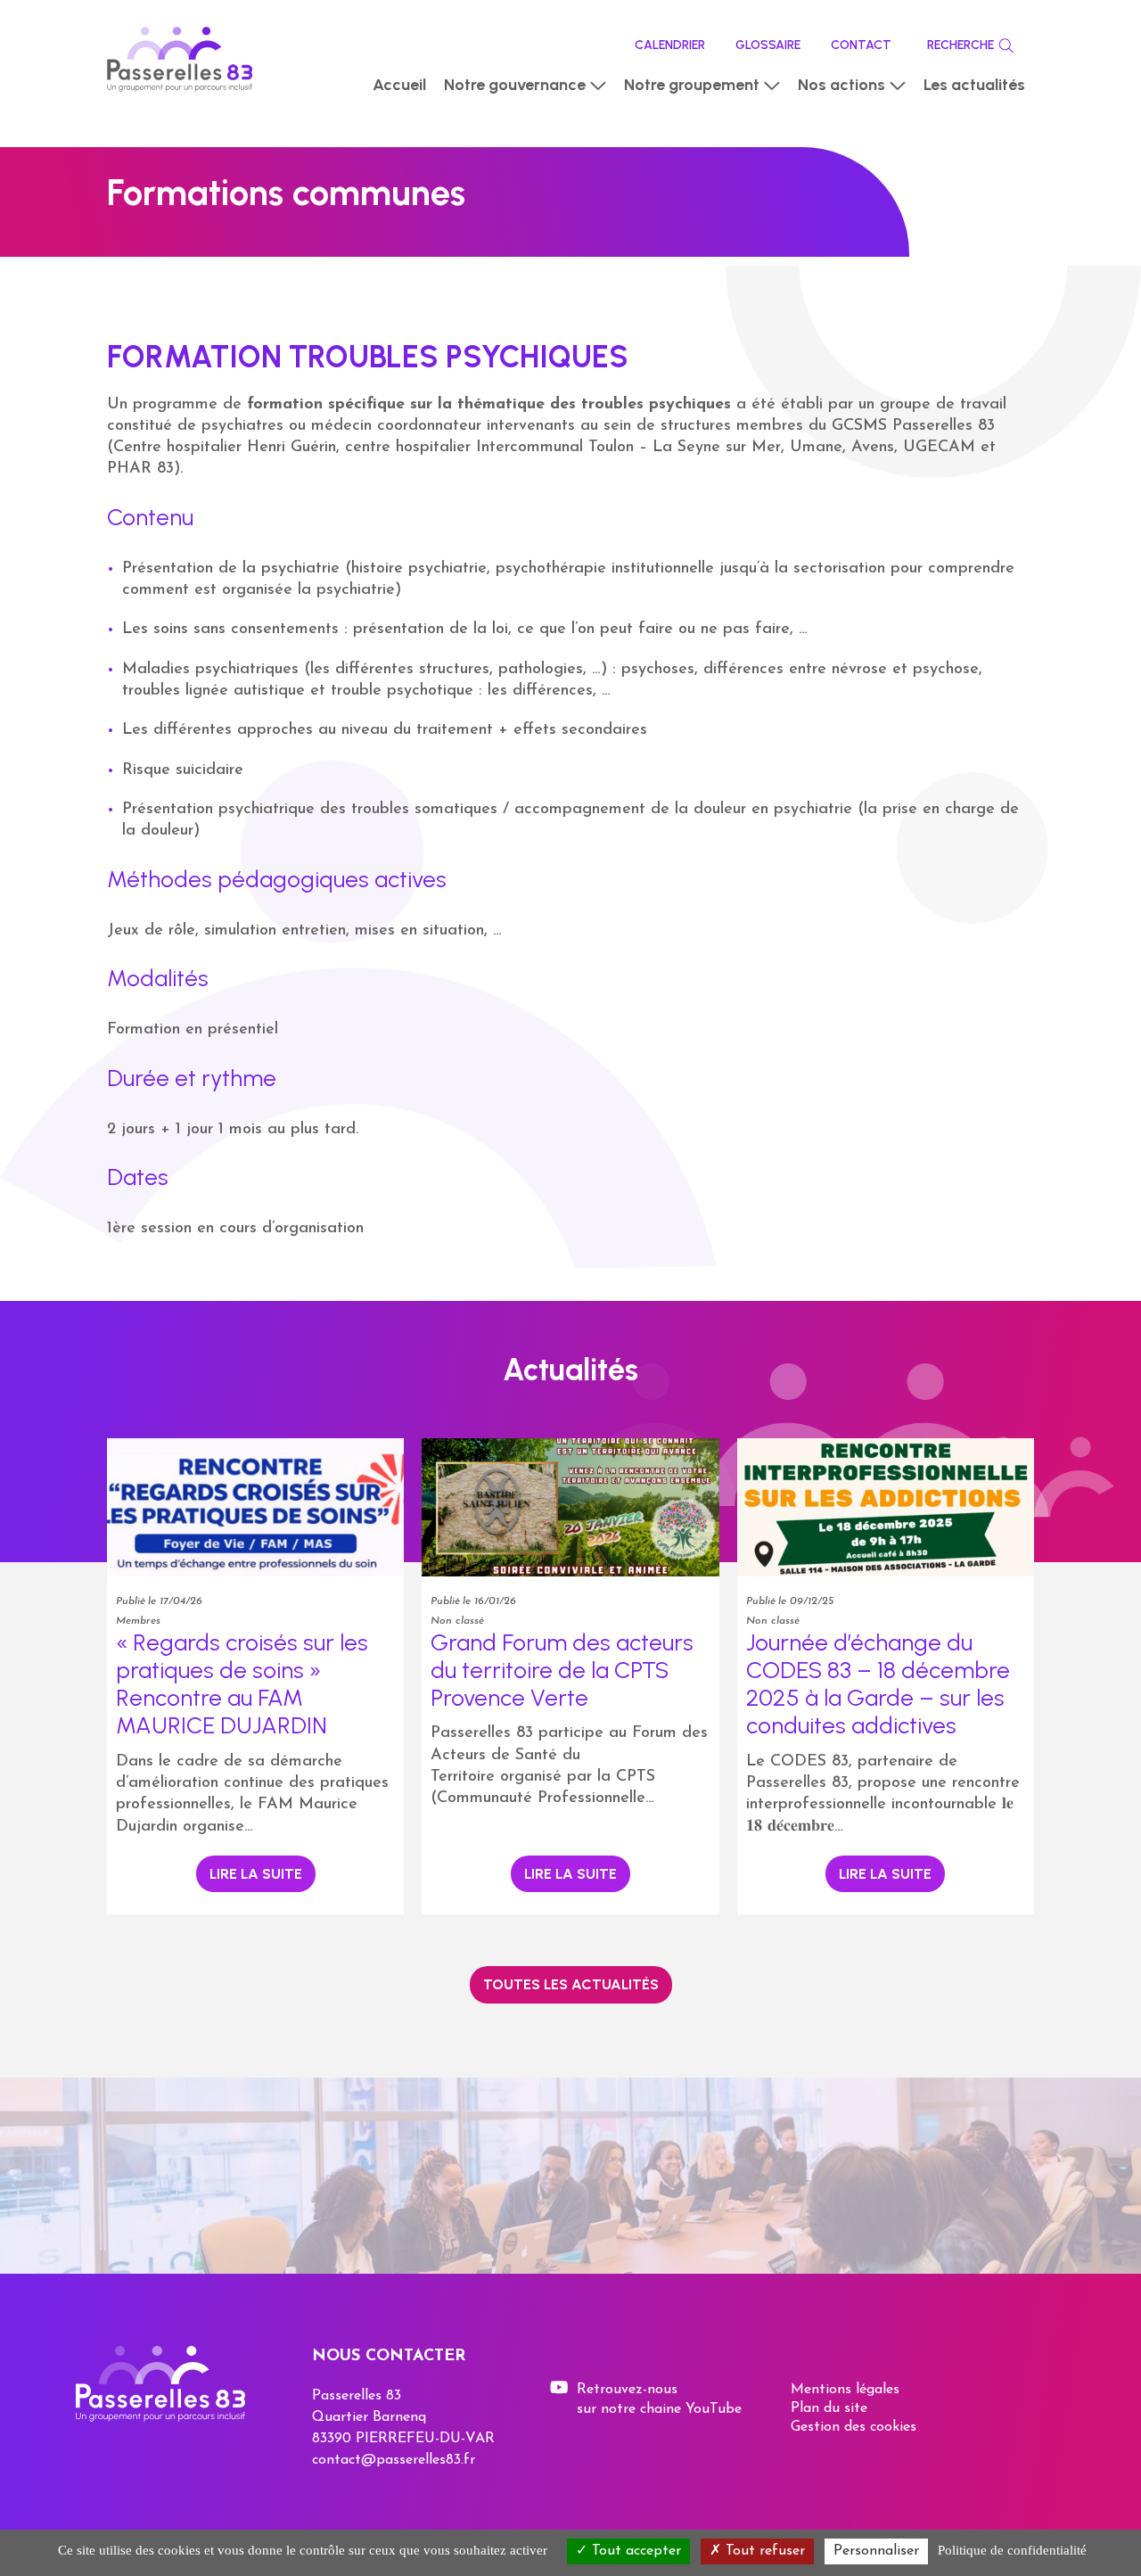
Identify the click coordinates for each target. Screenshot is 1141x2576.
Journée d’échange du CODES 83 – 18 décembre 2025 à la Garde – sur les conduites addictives (878, 1684)
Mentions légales (845, 2390)
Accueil (399, 85)
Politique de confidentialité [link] (1012, 2550)
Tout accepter (634, 2551)
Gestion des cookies (854, 2427)
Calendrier (670, 45)
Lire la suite (256, 1874)
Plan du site (829, 2408)
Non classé (457, 1621)
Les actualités (974, 85)
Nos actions (841, 85)
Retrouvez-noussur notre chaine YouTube (659, 2399)
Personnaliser (876, 2551)
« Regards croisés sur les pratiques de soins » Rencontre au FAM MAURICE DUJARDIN (242, 1684)
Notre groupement (692, 85)
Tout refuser (763, 2551)
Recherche (960, 45)
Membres (138, 1621)
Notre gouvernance (515, 85)
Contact (861, 45)
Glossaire (768, 45)
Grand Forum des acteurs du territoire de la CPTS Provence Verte (562, 1670)
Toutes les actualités (571, 1984)
